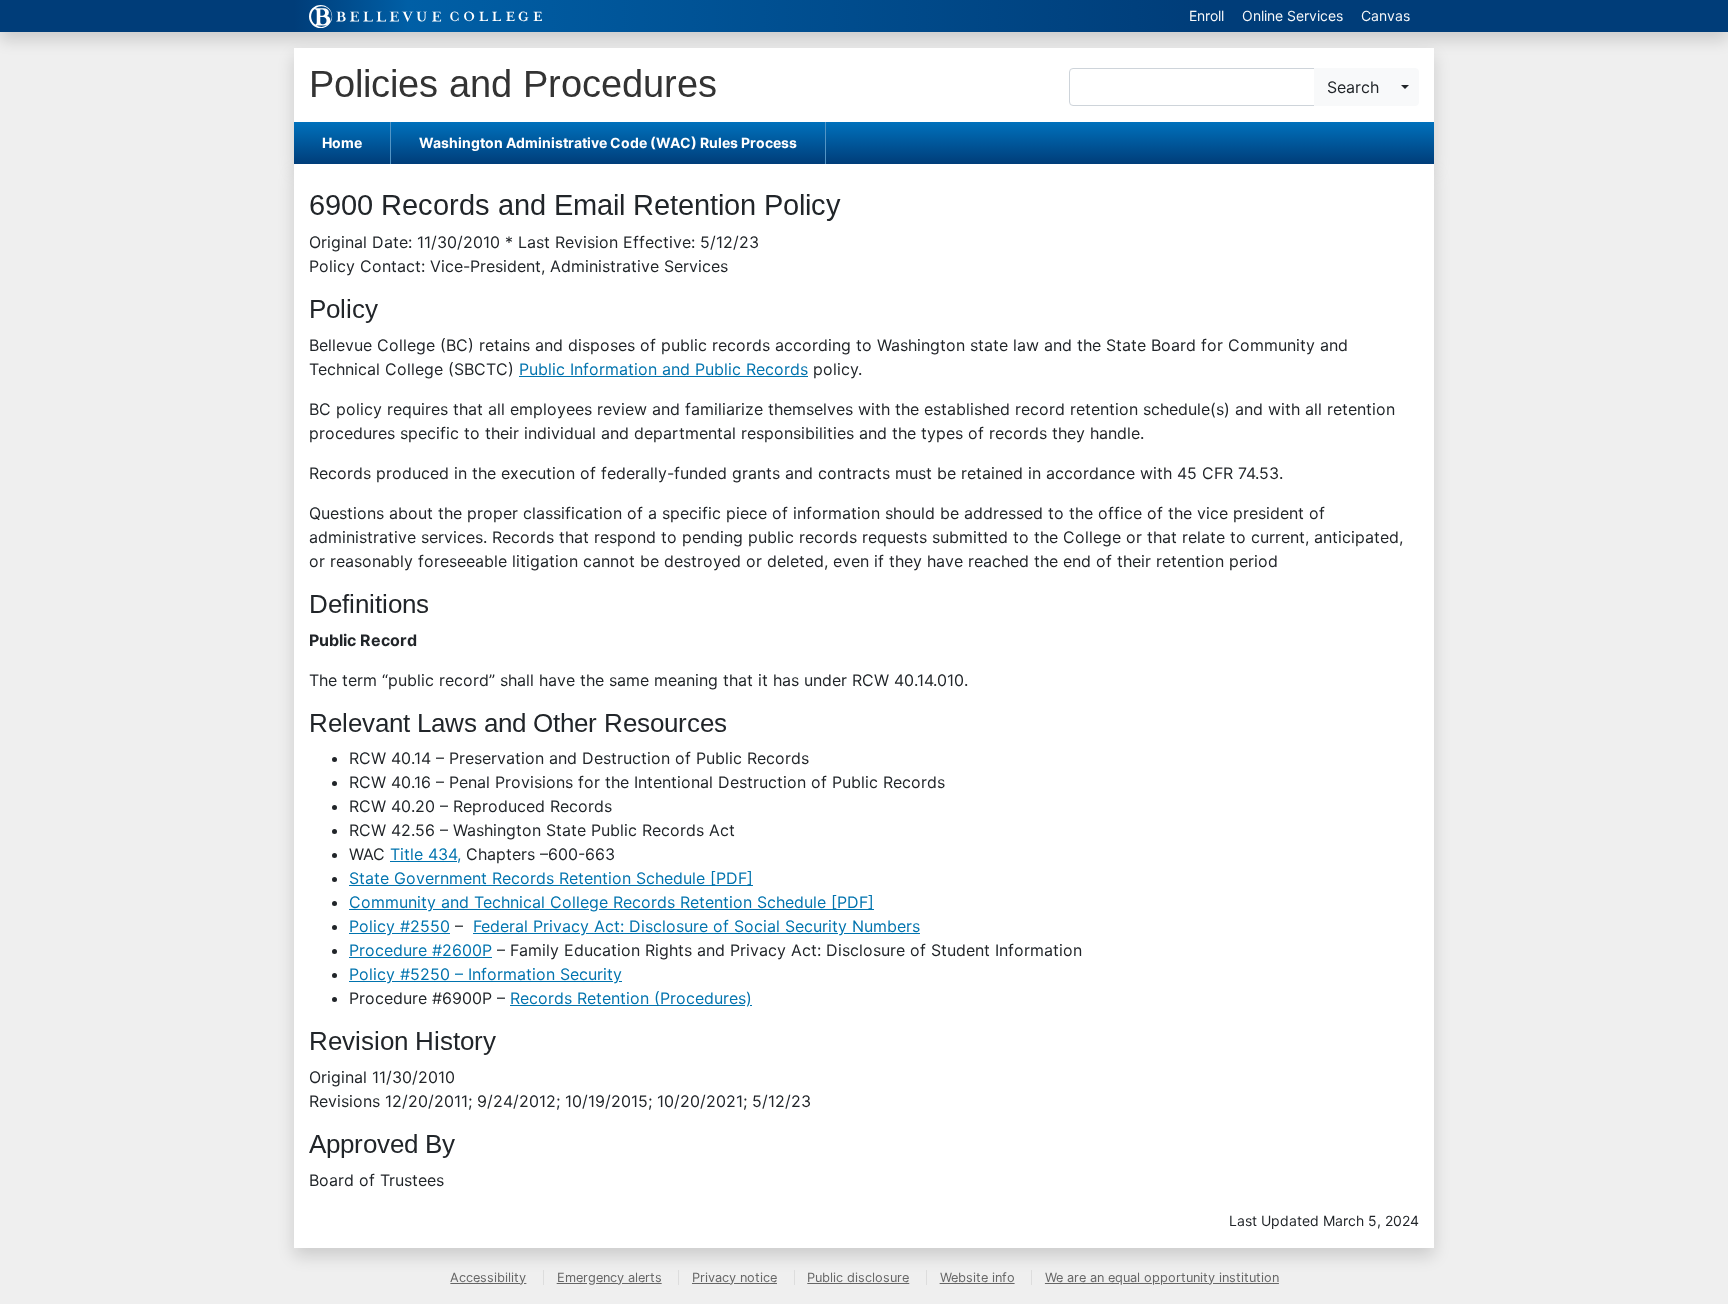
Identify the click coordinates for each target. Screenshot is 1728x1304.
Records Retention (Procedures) (631, 998)
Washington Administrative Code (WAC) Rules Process (608, 142)
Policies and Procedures (513, 83)
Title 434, (425, 854)
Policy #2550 (399, 926)
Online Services (1292, 15)
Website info (977, 1277)
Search (1353, 87)
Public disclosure (858, 1277)
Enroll (1206, 15)
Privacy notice (734, 1277)
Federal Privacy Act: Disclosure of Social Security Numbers (696, 926)
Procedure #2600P (420, 950)
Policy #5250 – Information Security (485, 974)
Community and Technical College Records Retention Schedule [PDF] (611, 902)
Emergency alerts (609, 1277)
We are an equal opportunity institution (1162, 1277)
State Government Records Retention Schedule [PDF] (551, 878)
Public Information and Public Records (663, 369)
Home (342, 142)
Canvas (1385, 15)
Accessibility (488, 1277)
